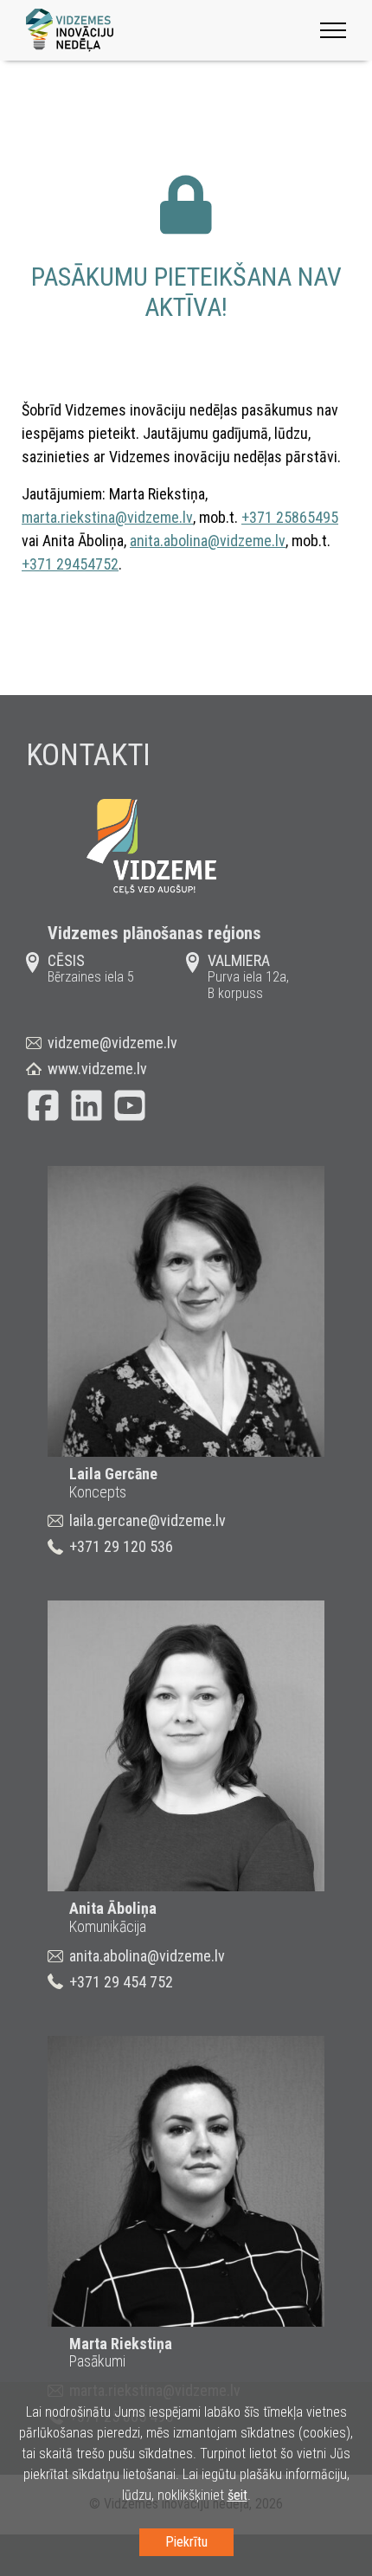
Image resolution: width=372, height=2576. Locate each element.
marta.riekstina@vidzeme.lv (107, 517)
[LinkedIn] (87, 1105)
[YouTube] (130, 1105)
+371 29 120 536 (121, 1546)
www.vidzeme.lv (97, 1069)
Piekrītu (186, 2542)
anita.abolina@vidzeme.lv (208, 541)
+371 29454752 (70, 564)
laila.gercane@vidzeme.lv (148, 1520)
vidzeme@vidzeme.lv (112, 1043)
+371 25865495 (290, 517)
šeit (237, 2495)
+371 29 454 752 (121, 1982)
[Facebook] (43, 1105)
